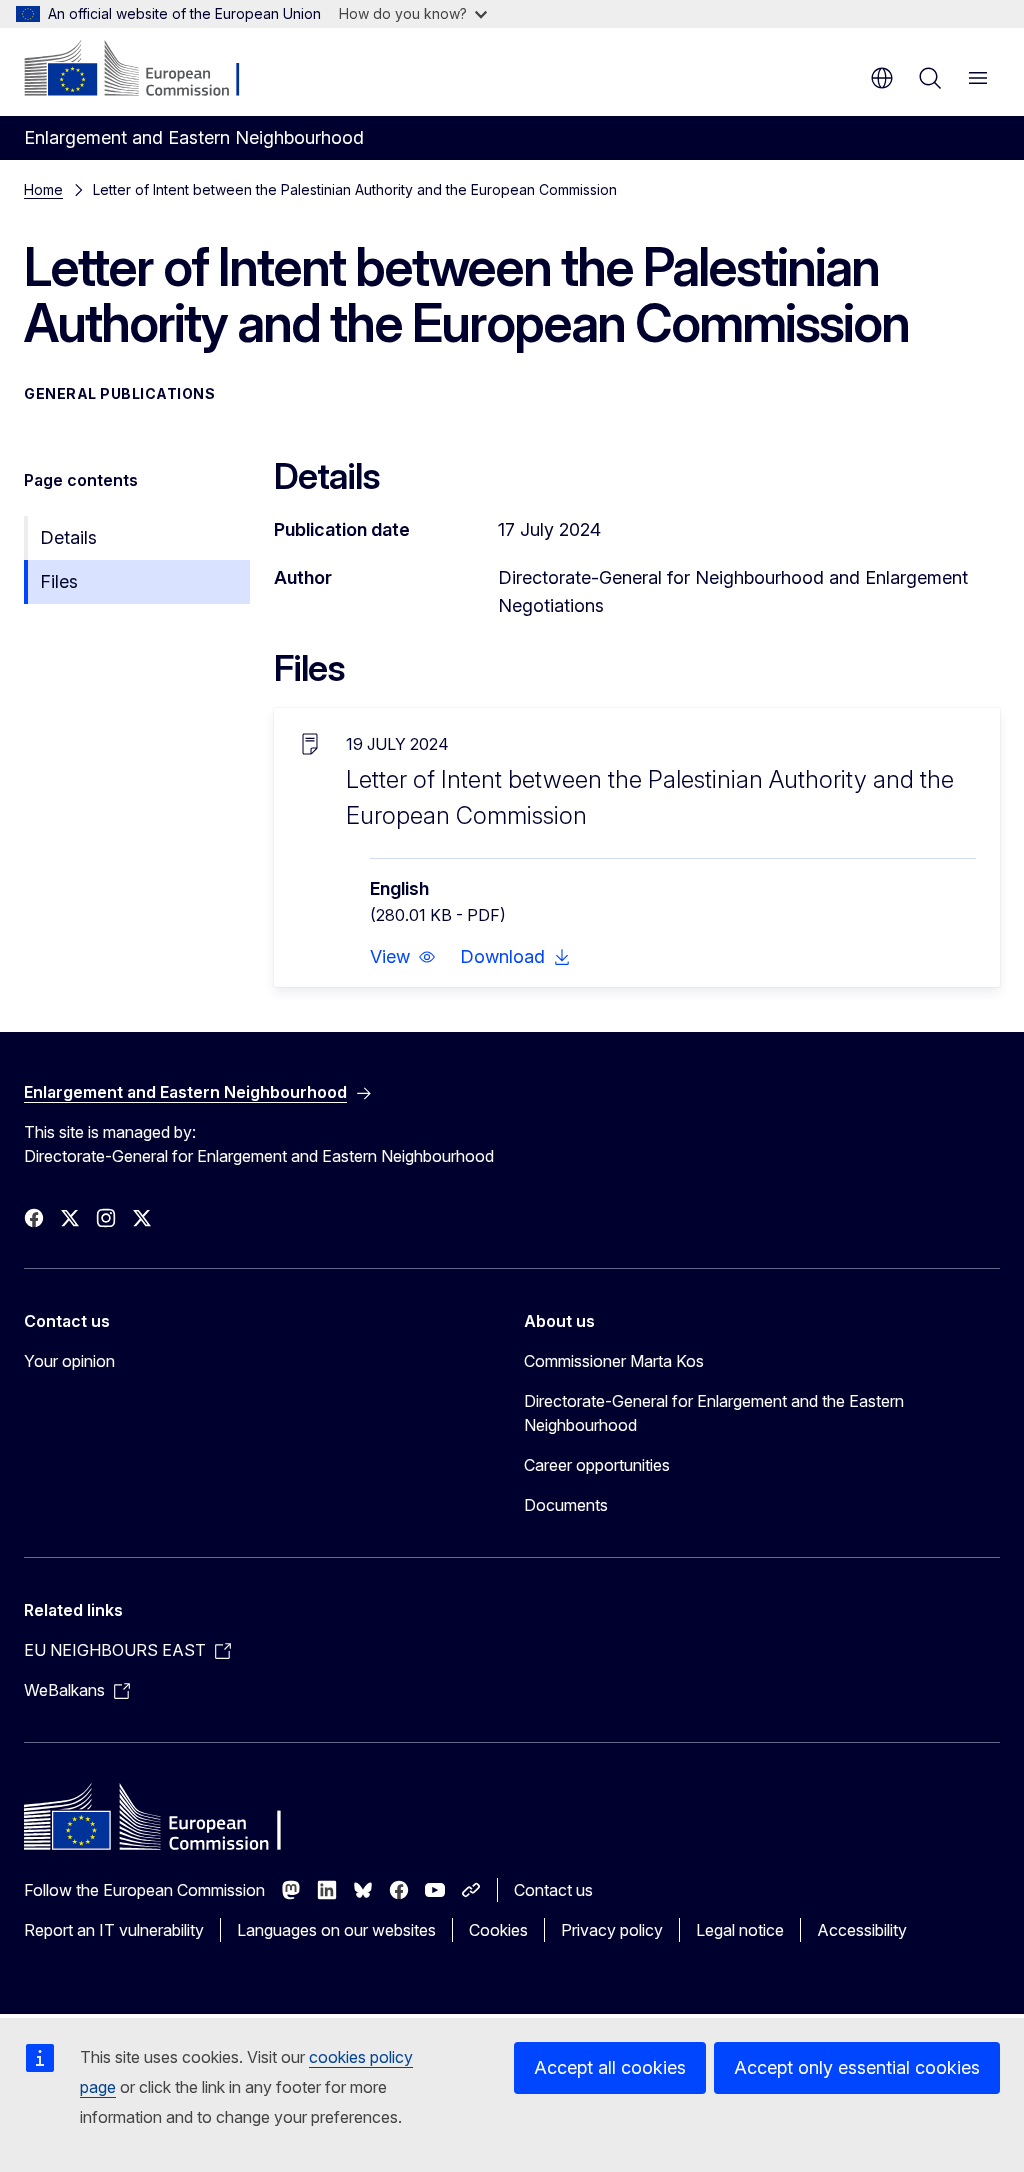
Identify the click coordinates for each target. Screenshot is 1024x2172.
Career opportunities (597, 1465)
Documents (566, 1505)
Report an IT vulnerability (114, 1930)
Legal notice (740, 1930)
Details (68, 537)
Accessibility (862, 1930)
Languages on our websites (336, 1930)
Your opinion (69, 1361)
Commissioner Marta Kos (614, 1361)
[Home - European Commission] (145, 70)
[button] (403, 957)
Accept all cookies (610, 2067)
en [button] (882, 78)
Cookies (498, 1930)
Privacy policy (612, 1930)
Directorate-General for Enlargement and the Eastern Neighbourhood (714, 1413)
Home (43, 189)
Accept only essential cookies (857, 2067)
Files (59, 581)
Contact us (553, 1890)
